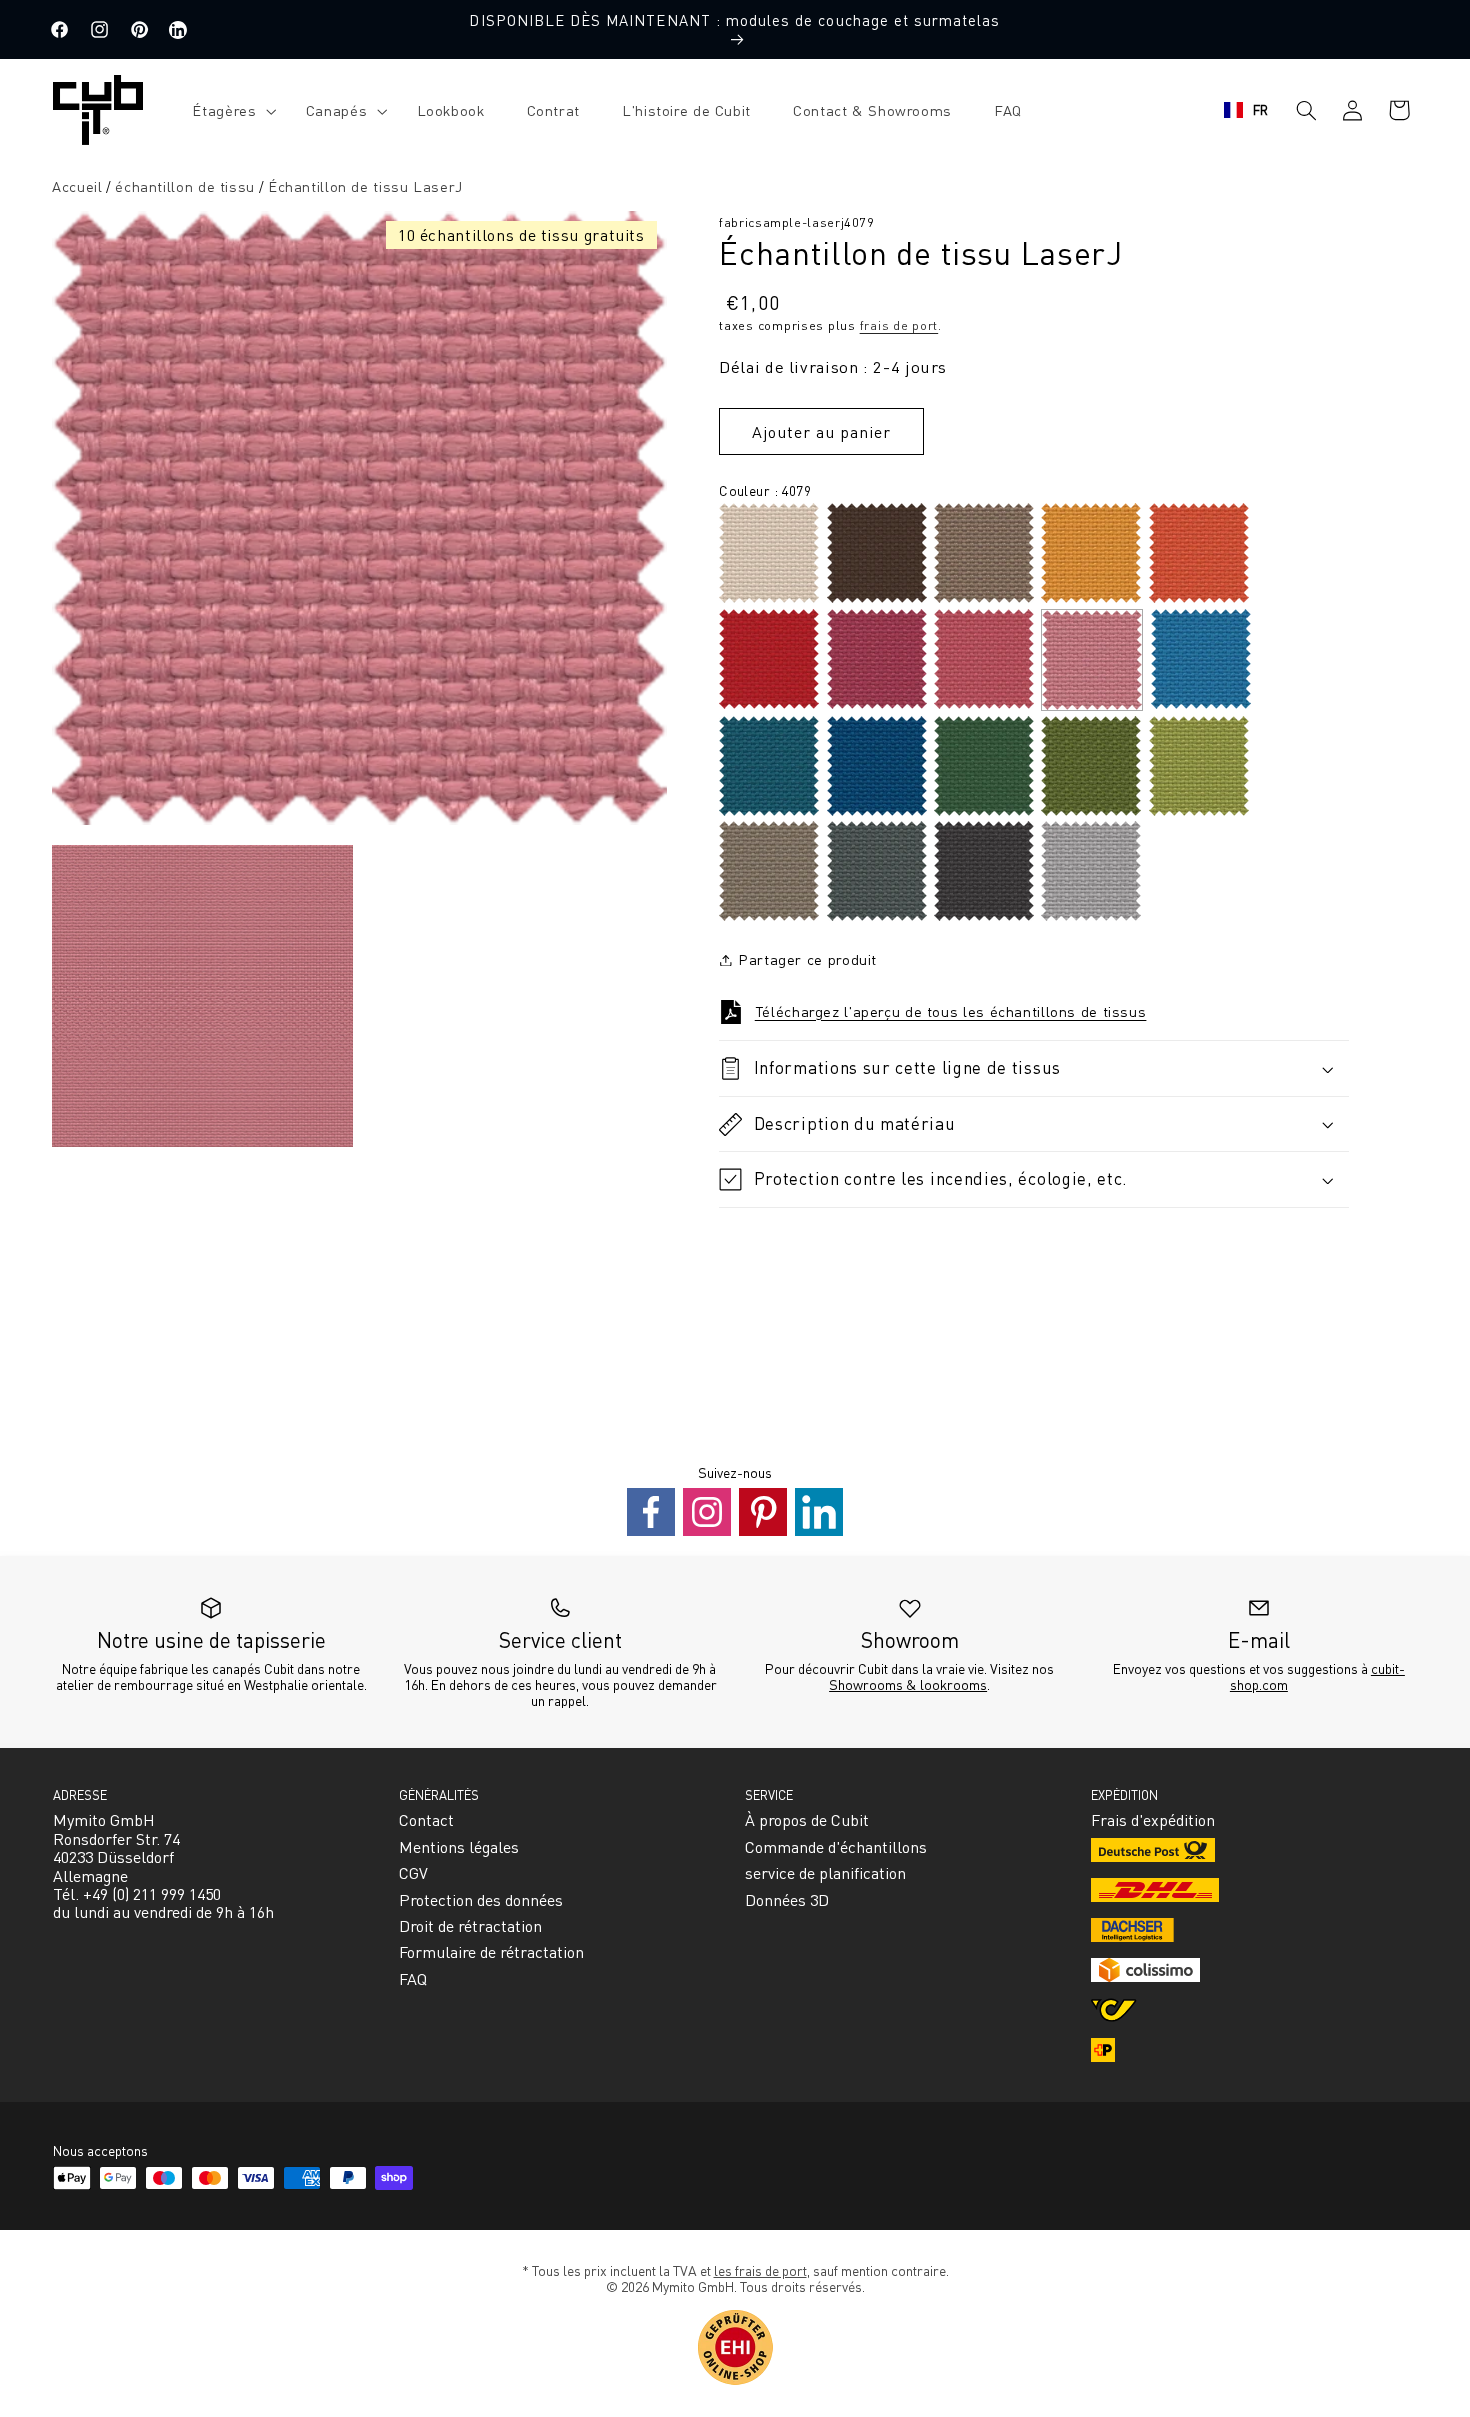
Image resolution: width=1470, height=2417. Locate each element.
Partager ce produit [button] (807, 959)
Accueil (77, 186)
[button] (227, 110)
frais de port (899, 325)
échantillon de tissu (185, 186)
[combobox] (1246, 110)
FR (1261, 109)
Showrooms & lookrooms (908, 1684)
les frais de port (760, 2270)
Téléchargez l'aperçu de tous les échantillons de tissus (951, 1011)
